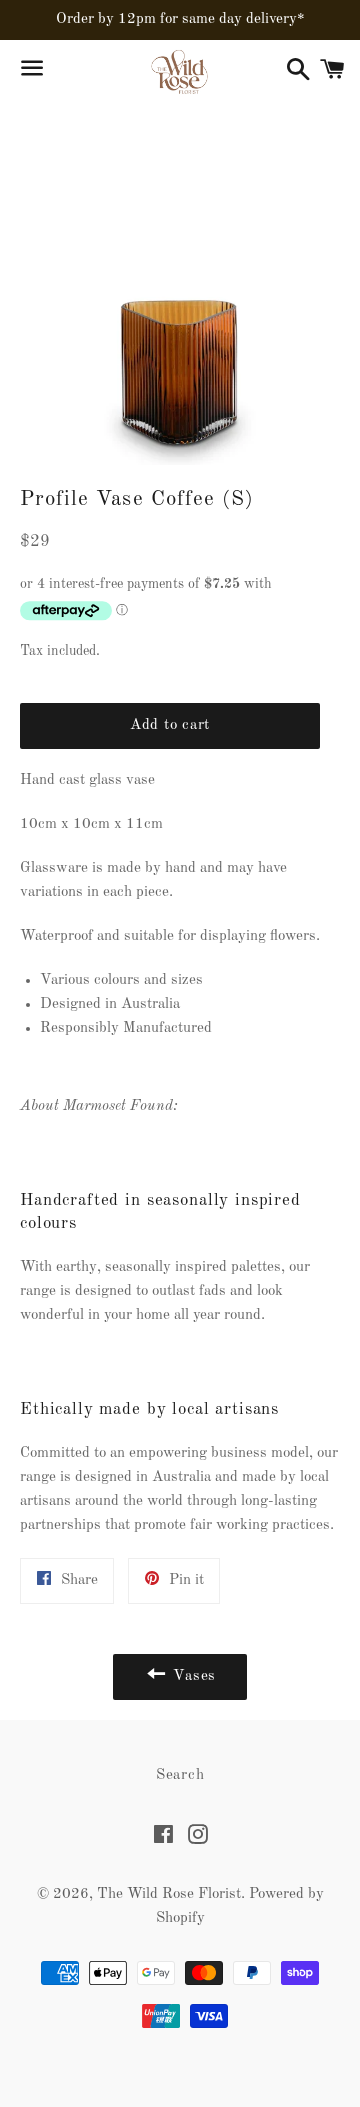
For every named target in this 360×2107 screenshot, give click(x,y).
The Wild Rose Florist (169, 1894)
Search (180, 1775)
